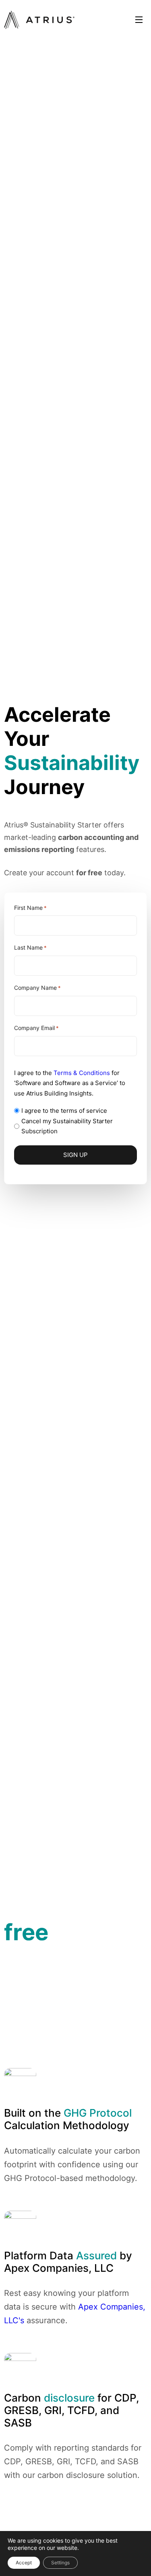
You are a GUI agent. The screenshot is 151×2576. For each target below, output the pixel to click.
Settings (60, 2563)
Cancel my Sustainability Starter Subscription (67, 1126)
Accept (24, 2563)
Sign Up (75, 1155)
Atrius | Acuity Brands (39, 20)
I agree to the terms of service (64, 1111)
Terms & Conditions (82, 1073)
